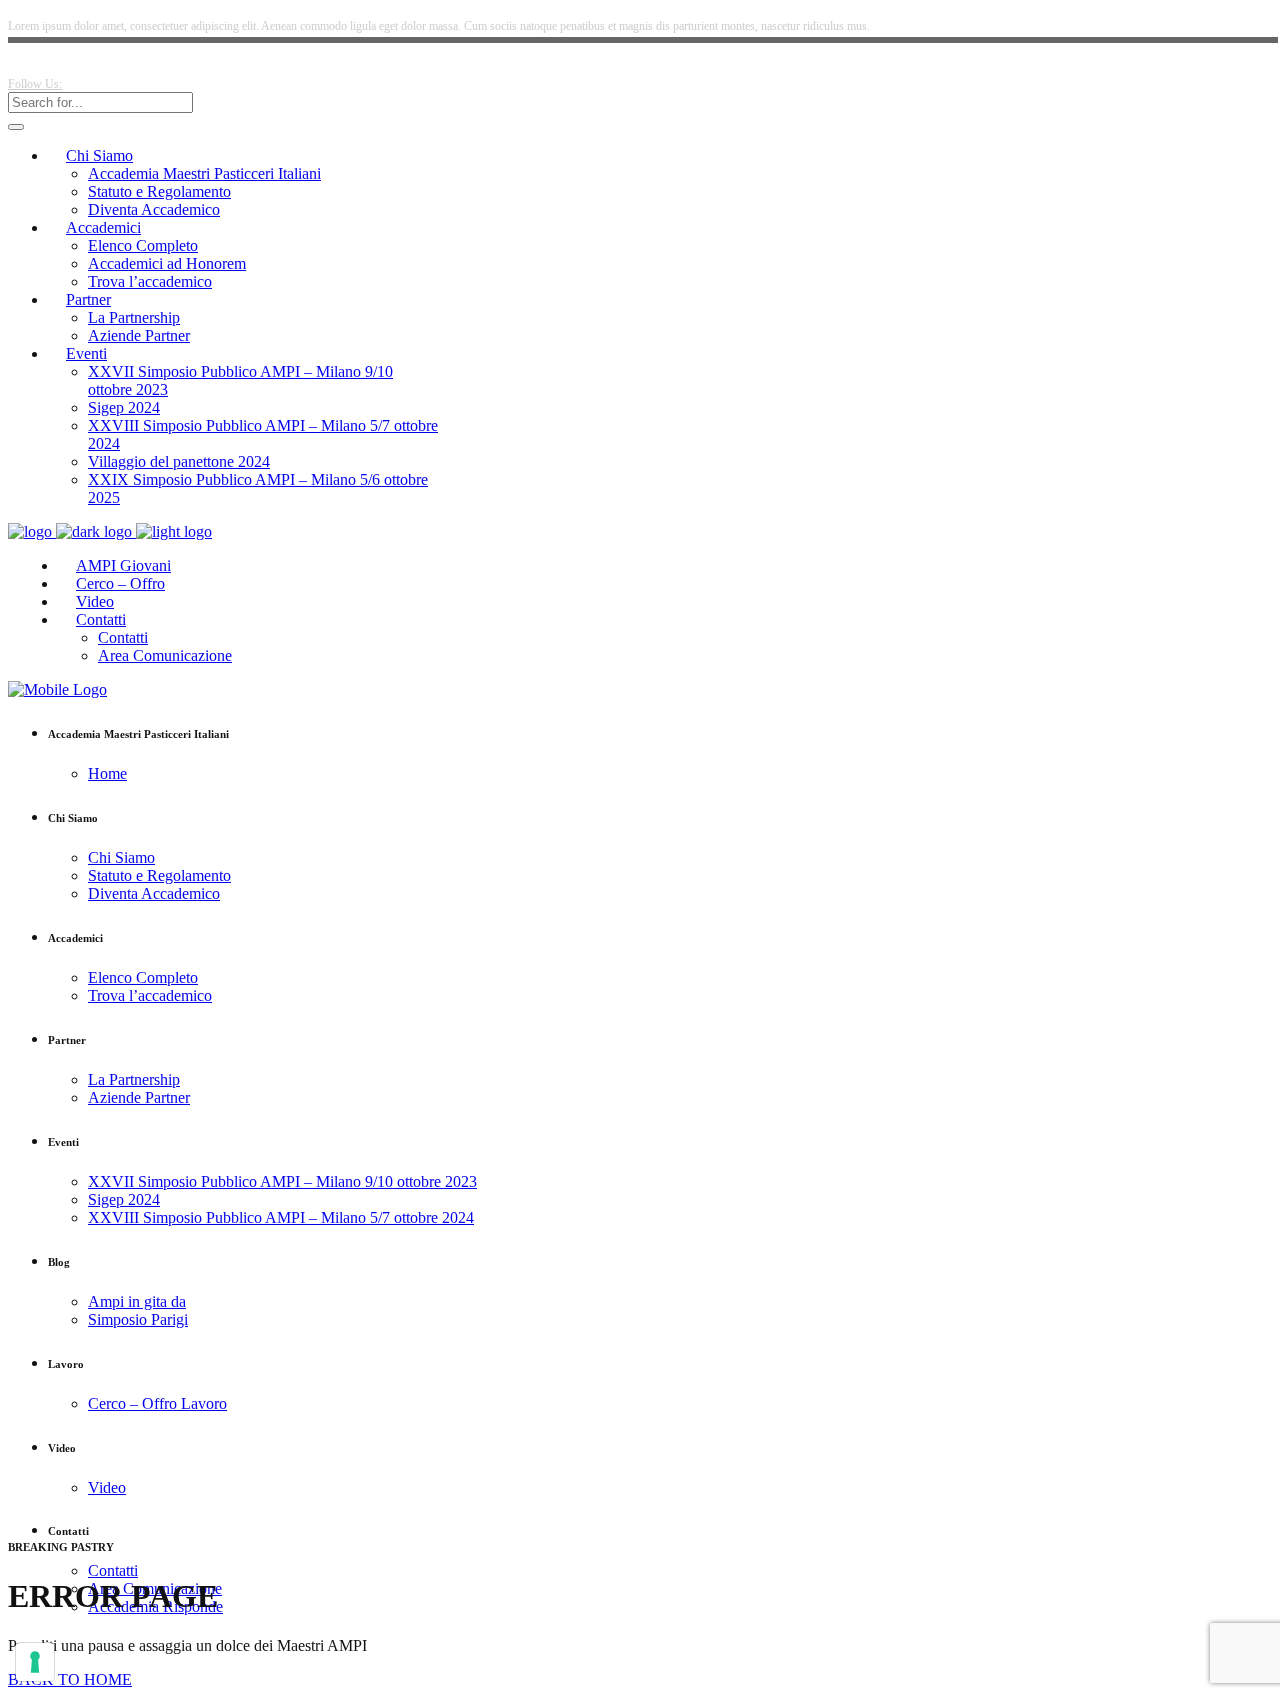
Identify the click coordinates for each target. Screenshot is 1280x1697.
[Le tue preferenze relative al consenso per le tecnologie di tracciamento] (35, 1662)
